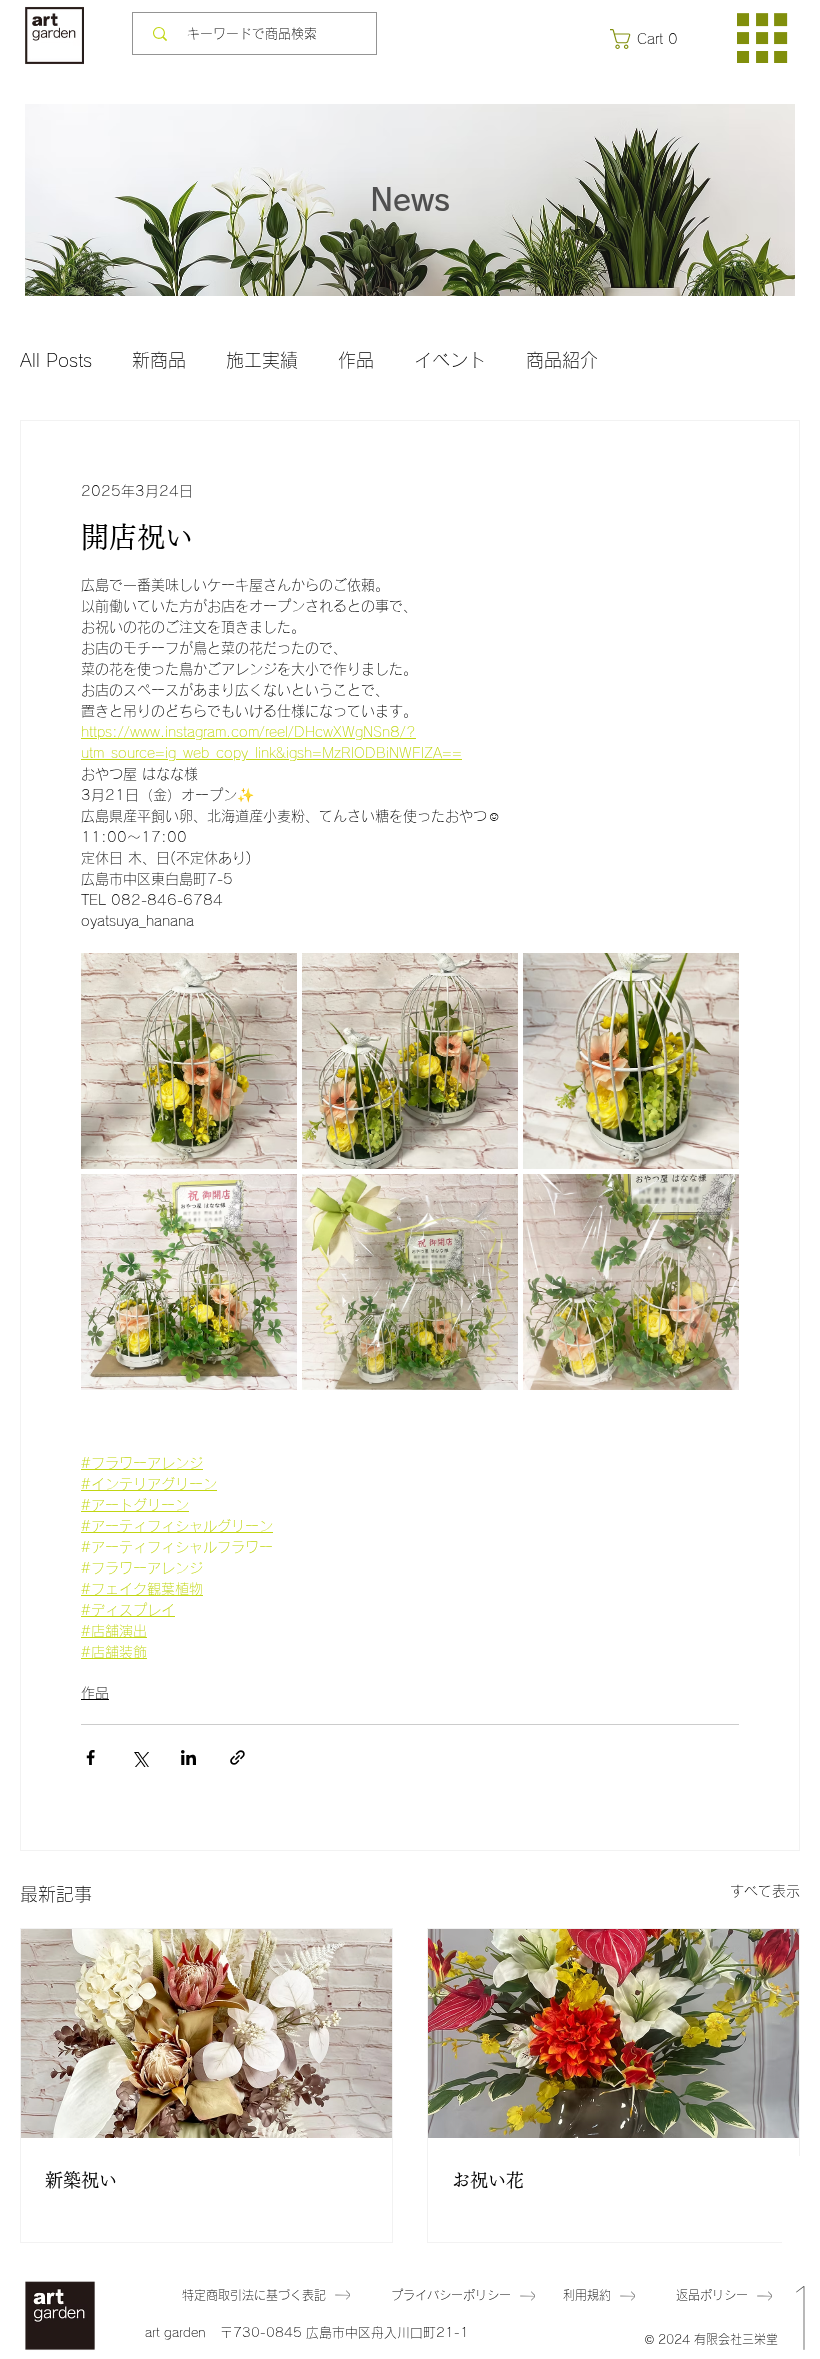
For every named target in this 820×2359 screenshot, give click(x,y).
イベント (450, 360)
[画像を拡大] (189, 1061)
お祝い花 (488, 2180)
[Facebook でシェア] (90, 1757)
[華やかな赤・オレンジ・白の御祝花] (613, 2033)
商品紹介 (562, 360)
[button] (648, 39)
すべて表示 (765, 1891)
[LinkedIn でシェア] (188, 1757)
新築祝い (81, 2180)
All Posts (56, 360)
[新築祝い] (206, 2033)
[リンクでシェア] (237, 1757)
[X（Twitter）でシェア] (139, 1757)
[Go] (801, 2257)
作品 (356, 360)
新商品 (159, 360)
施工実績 (262, 360)
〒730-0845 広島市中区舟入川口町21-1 (344, 2332)
